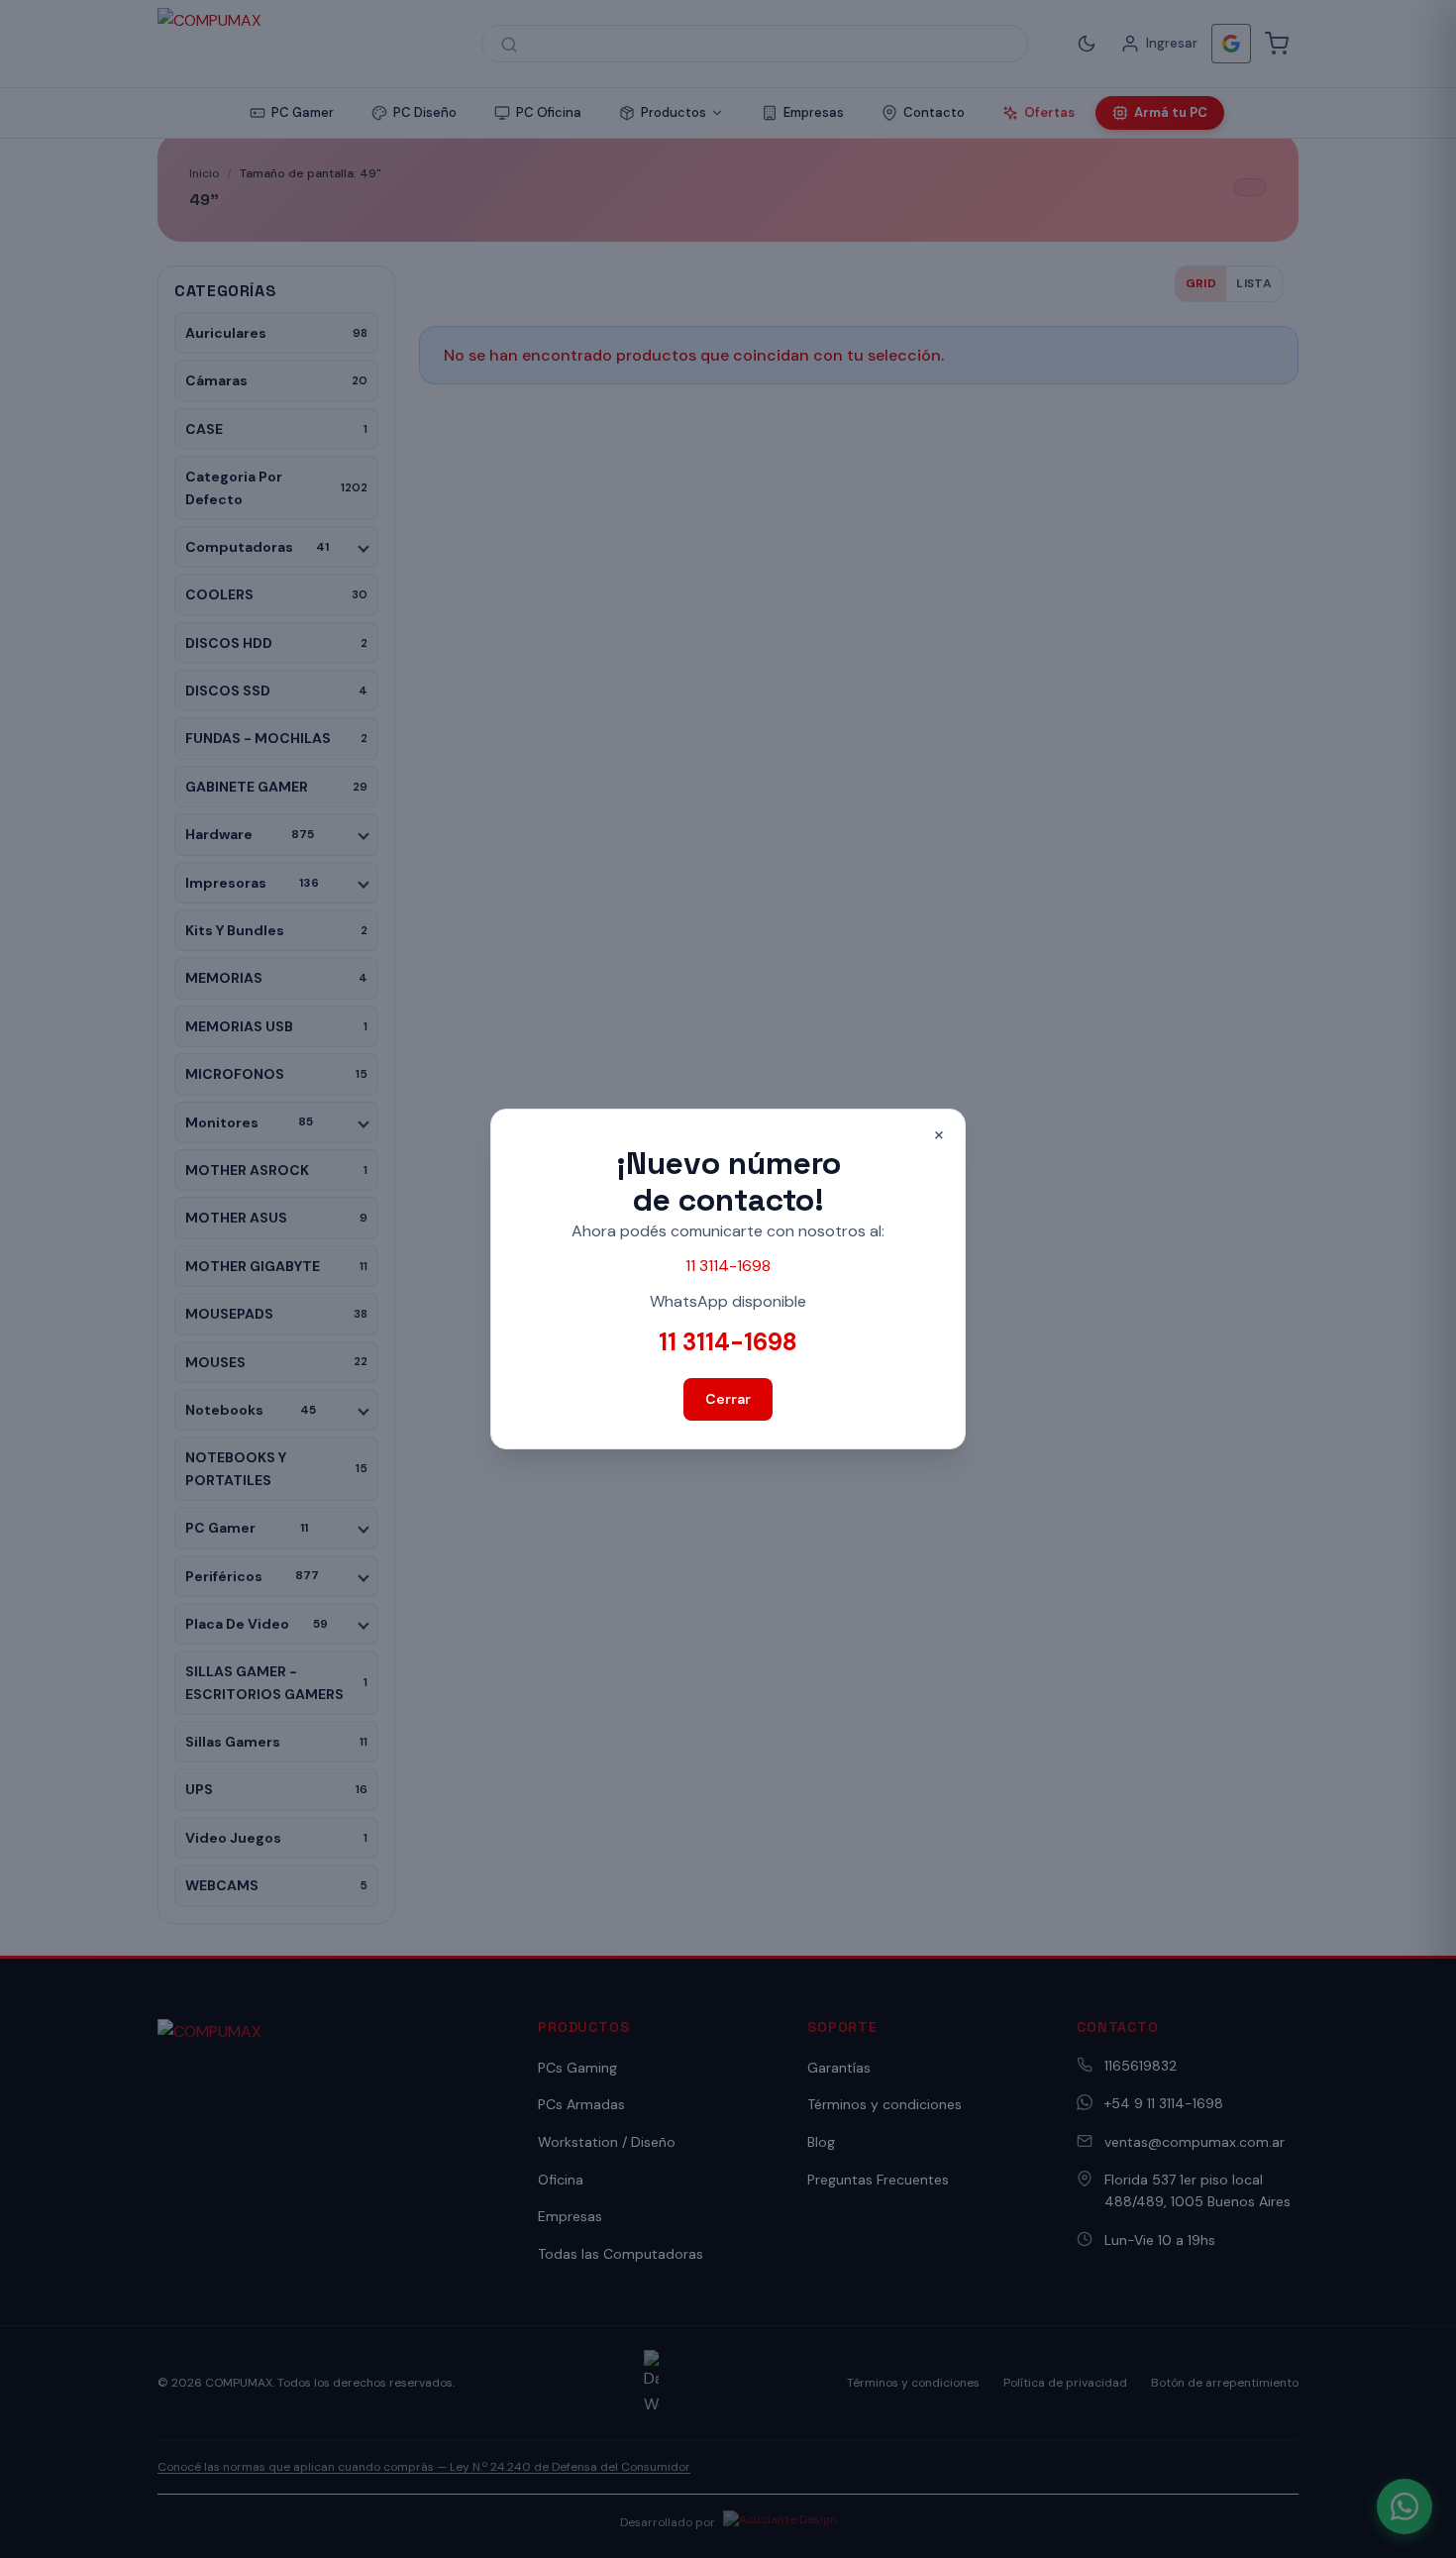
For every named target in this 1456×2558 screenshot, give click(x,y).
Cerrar (728, 1399)
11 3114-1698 (728, 1266)
